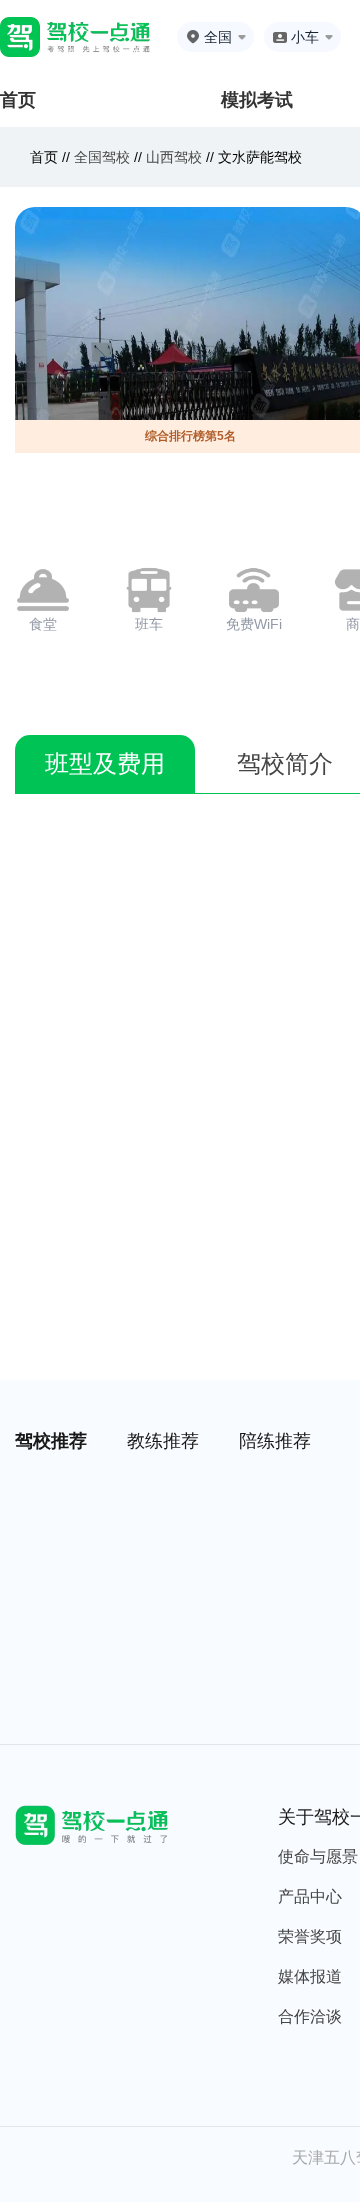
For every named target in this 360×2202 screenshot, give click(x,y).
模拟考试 (257, 100)
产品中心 (310, 1896)
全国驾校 (104, 157)
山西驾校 (174, 157)
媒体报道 (310, 1976)
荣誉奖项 (310, 1936)
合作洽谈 (310, 2016)
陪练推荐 (275, 1441)
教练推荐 (163, 1441)
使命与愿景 (318, 1856)
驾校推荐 (51, 1441)
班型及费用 (105, 763)
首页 (18, 100)
